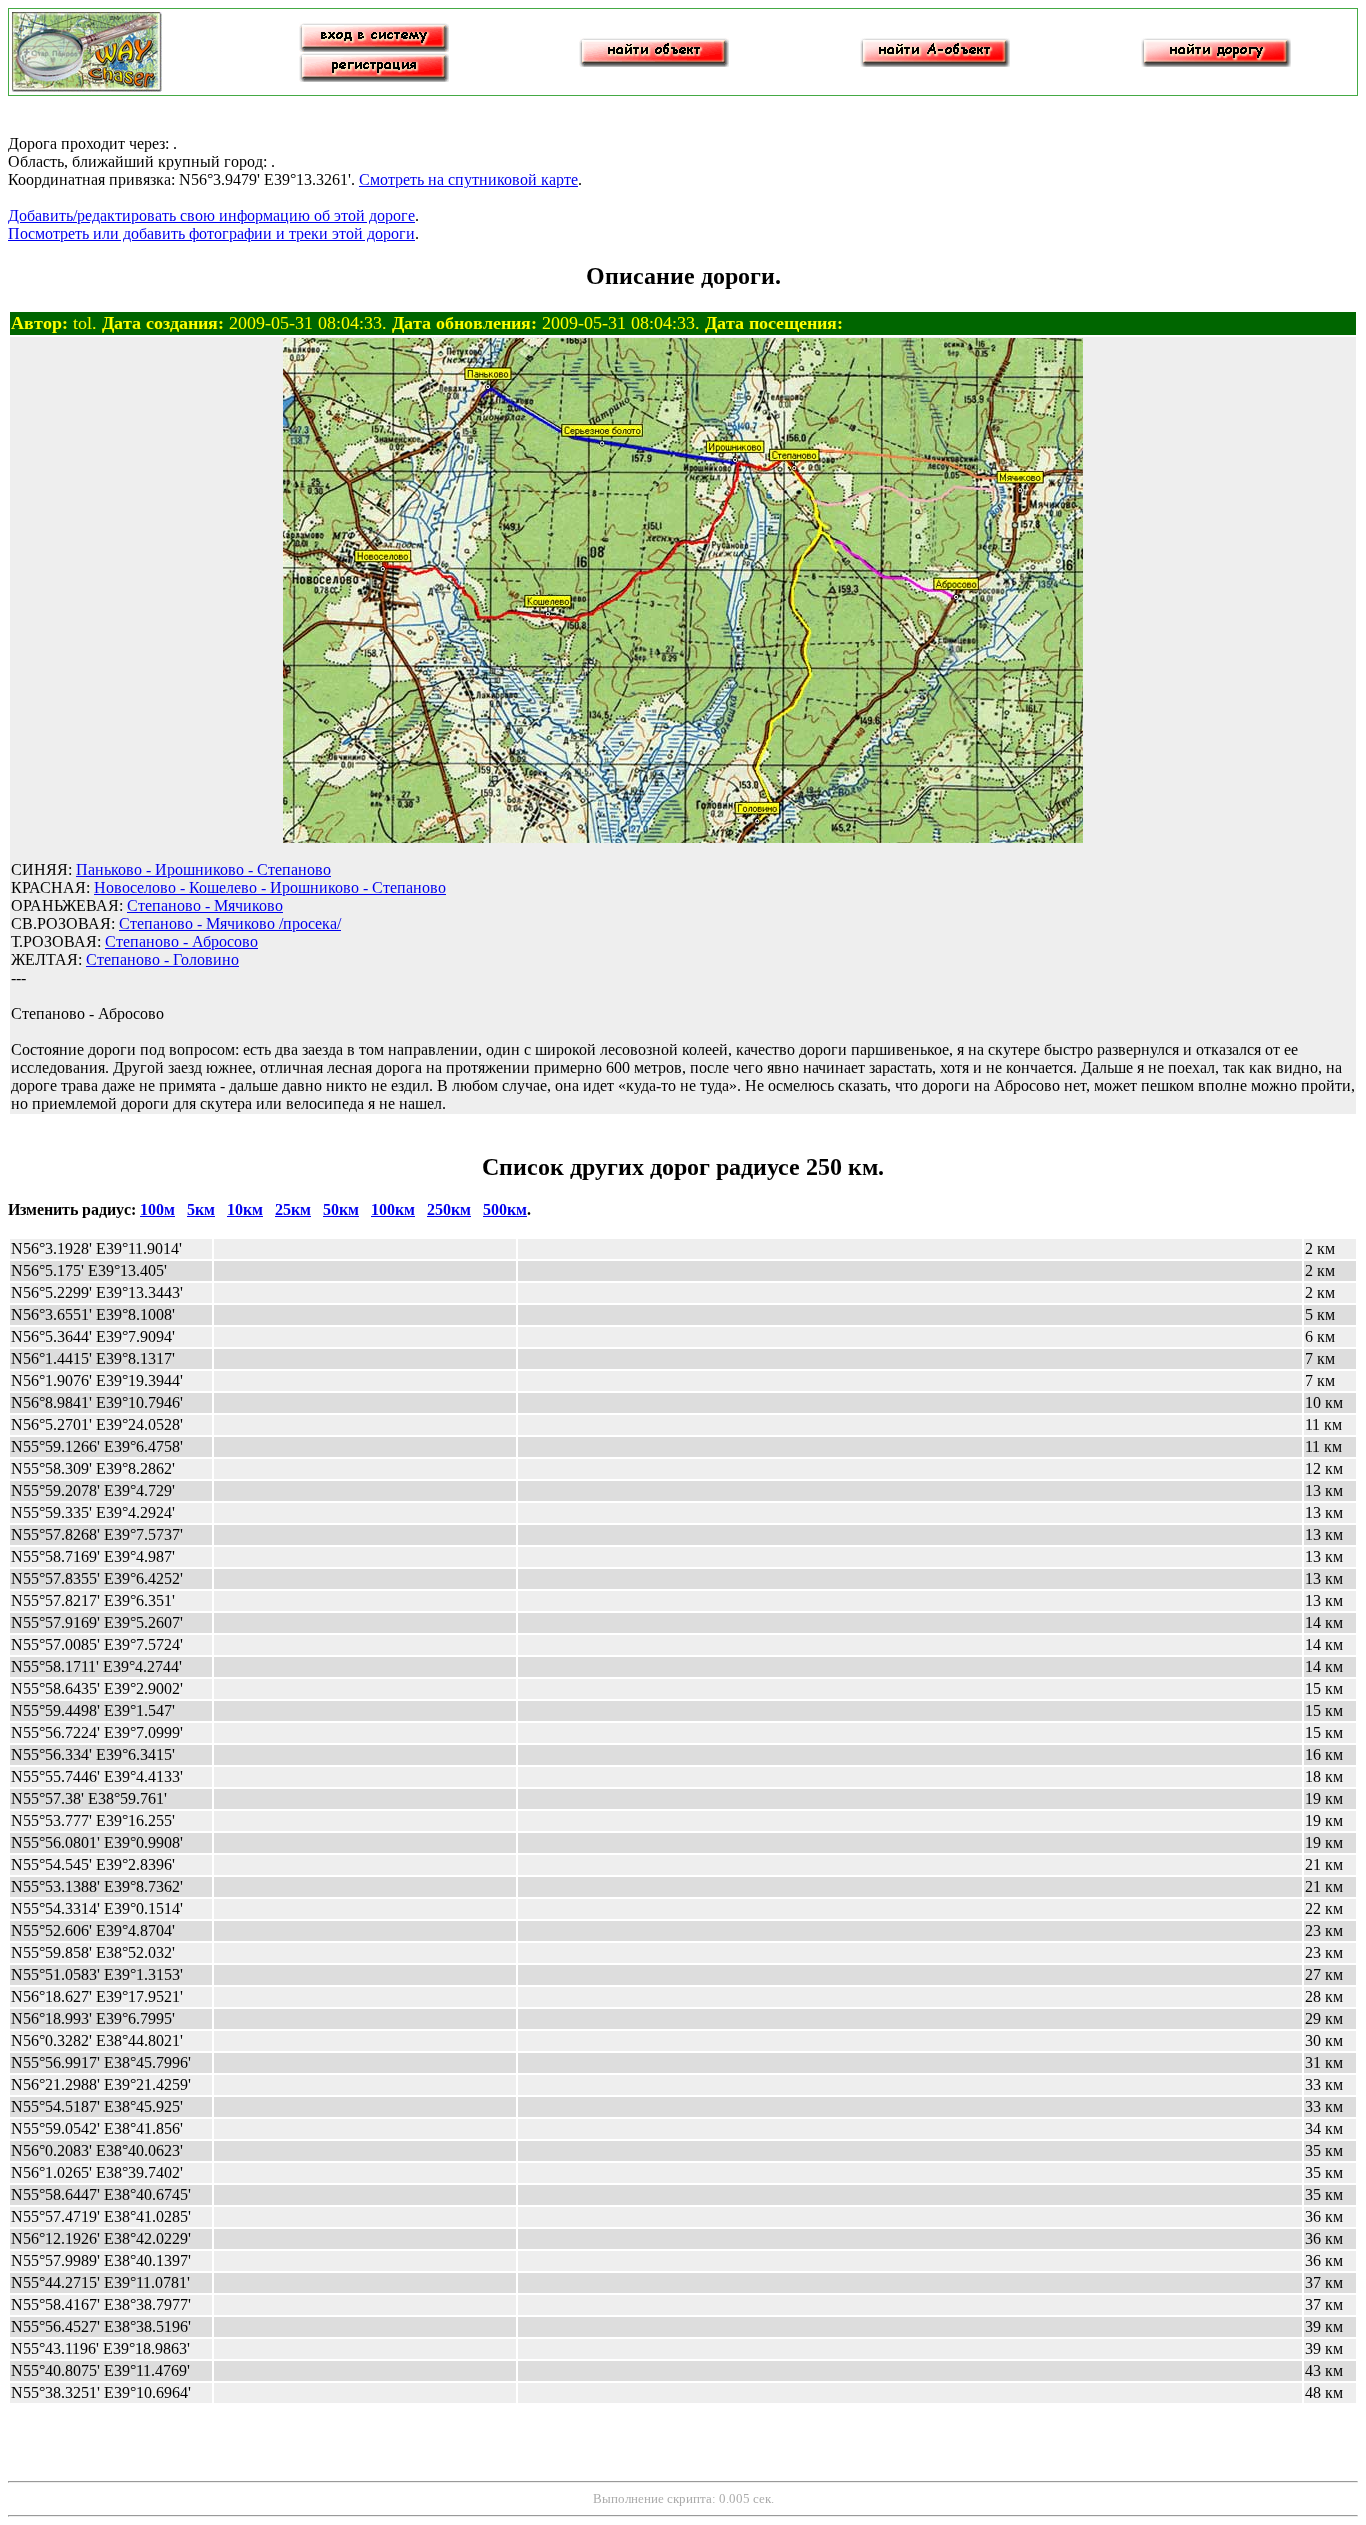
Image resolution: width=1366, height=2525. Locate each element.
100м (157, 1209)
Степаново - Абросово (181, 941)
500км (505, 1209)
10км (245, 1209)
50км (341, 1209)
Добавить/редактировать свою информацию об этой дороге (211, 215)
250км (449, 1209)
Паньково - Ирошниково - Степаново (203, 869)
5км (201, 1209)
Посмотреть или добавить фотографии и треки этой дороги (211, 233)
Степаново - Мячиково (205, 905)
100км (393, 1209)
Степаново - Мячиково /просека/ (230, 923)
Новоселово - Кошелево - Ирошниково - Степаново (270, 887)
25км (293, 1209)
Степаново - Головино (162, 959)
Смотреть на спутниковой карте (468, 179)
